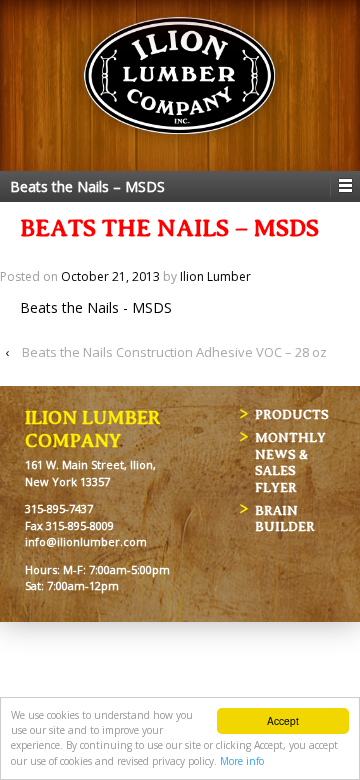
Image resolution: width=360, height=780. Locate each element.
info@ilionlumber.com (86, 541)
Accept (283, 720)
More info (242, 761)
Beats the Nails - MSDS (96, 307)
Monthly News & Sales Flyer (290, 462)
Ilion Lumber (215, 276)
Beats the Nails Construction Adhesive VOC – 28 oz (174, 352)
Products (292, 414)
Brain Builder (285, 518)
